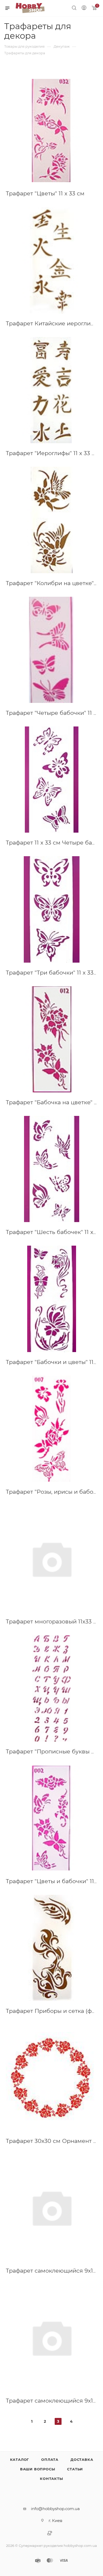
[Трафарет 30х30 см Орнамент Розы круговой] (51, 2078)
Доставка (82, 2460)
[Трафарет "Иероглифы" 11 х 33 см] (51, 390)
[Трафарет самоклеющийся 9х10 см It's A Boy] (51, 2208)
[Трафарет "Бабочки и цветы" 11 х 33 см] (51, 1299)
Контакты (51, 2479)
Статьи (75, 2469)
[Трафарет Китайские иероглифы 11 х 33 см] (51, 260)
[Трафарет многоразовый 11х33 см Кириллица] (51, 1558)
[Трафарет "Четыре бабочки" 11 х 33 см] (51, 650)
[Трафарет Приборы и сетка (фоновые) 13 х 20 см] (51, 1948)
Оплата (50, 2460)
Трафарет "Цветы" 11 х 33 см (45, 193)
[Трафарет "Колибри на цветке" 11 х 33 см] (51, 520)
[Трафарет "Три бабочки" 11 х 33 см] (51, 909)
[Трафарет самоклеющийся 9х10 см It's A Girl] (51, 2337)
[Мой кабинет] (84, 8)
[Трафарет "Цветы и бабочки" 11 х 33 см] (51, 1818)
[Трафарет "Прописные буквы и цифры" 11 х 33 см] (51, 1688)
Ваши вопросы (38, 2469)
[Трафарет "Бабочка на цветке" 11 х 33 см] (51, 1039)
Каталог (20, 2460)
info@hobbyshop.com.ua (55, 2509)
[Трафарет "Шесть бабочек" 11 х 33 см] (51, 1169)
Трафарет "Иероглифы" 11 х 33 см (53, 453)
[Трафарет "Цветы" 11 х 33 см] (51, 130)
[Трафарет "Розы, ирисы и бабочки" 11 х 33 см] (51, 1429)
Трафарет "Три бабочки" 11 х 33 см (54, 973)
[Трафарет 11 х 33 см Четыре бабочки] (51, 780)
